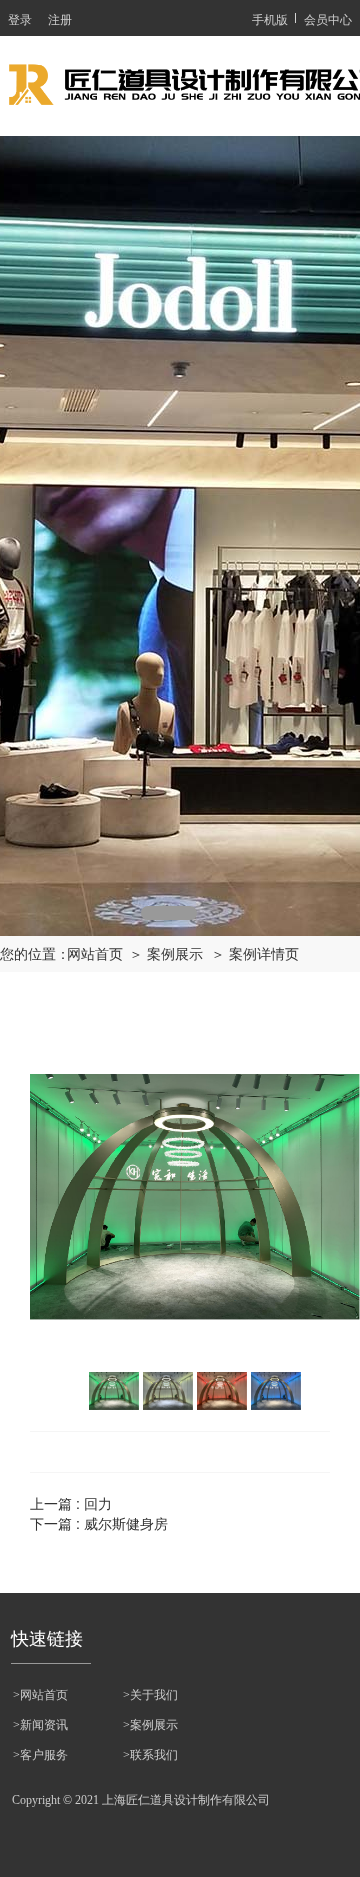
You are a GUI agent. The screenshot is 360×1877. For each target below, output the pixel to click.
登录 (20, 18)
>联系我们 (150, 1755)
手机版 (270, 18)
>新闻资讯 (40, 1725)
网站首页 (95, 954)
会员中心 (328, 18)
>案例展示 (150, 1725)
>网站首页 (40, 1695)
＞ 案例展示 (166, 954)
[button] (169, 913)
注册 (60, 18)
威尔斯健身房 (126, 1523)
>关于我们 (150, 1695)
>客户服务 (40, 1755)
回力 (98, 1503)
